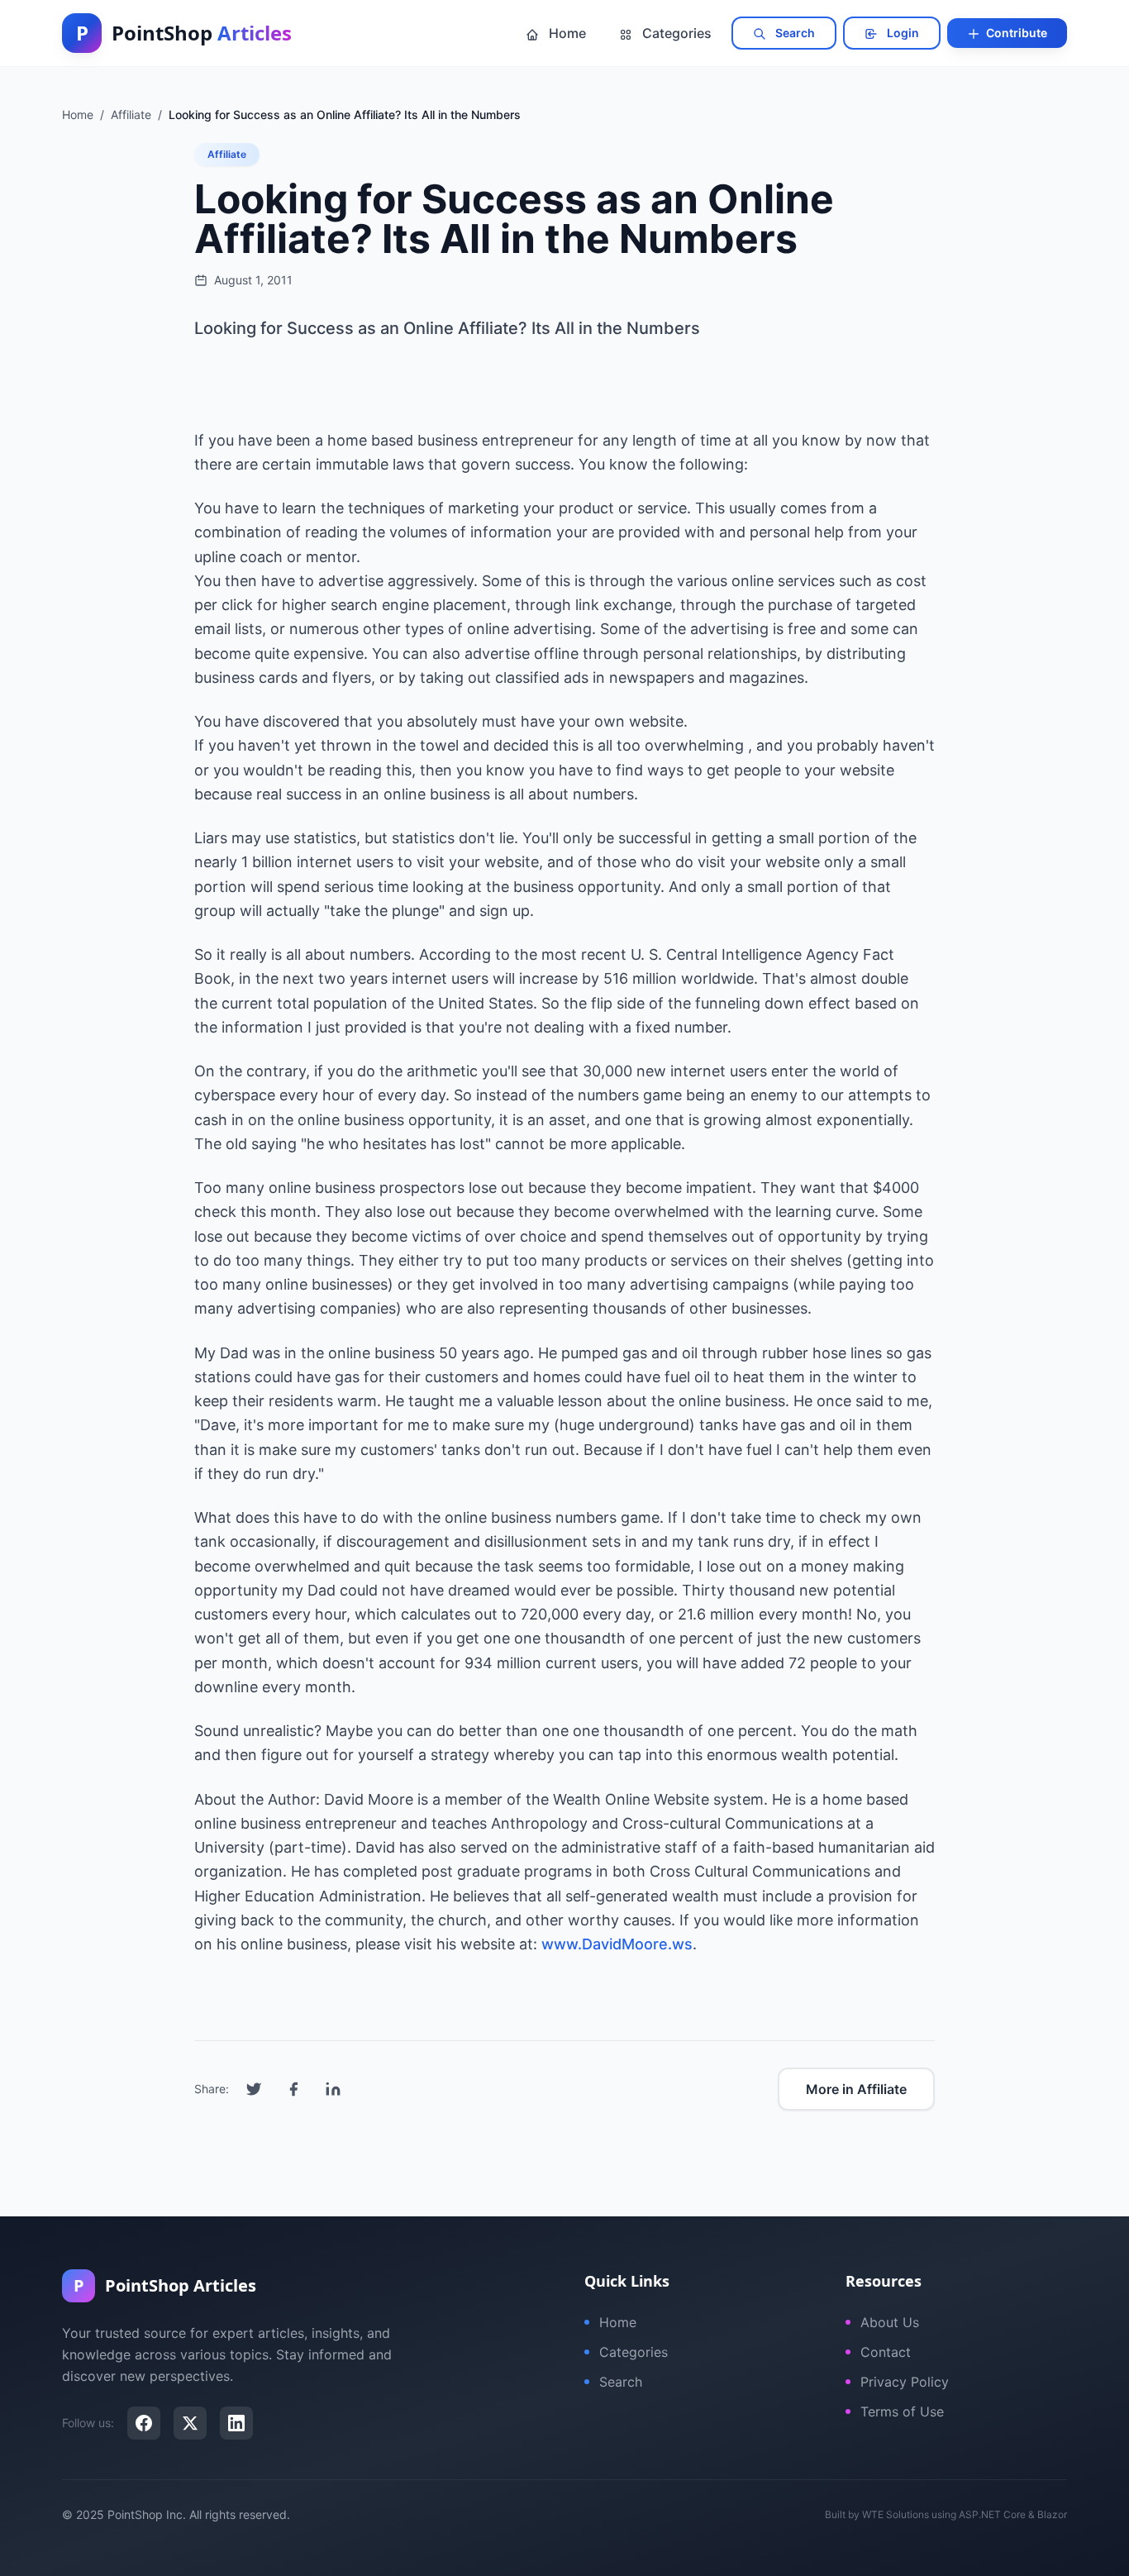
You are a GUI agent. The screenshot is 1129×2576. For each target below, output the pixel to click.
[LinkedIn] (236, 2423)
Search (794, 33)
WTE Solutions (896, 2514)
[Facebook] (144, 2423)
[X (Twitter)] (190, 2423)
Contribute (1015, 33)
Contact (886, 2352)
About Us (890, 2322)
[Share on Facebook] (293, 2089)
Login (902, 33)
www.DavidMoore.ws (617, 1944)
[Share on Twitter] (254, 2089)
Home (566, 33)
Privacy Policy (905, 2382)
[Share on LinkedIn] (333, 2089)
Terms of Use (902, 2411)
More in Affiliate (856, 2089)
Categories (675, 33)
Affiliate (227, 154)
